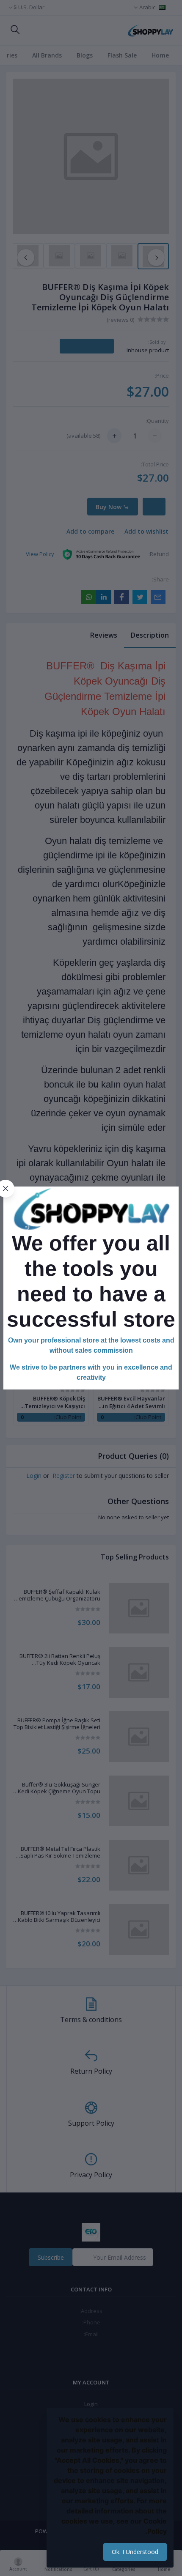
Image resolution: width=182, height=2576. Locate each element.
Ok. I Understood (135, 2552)
